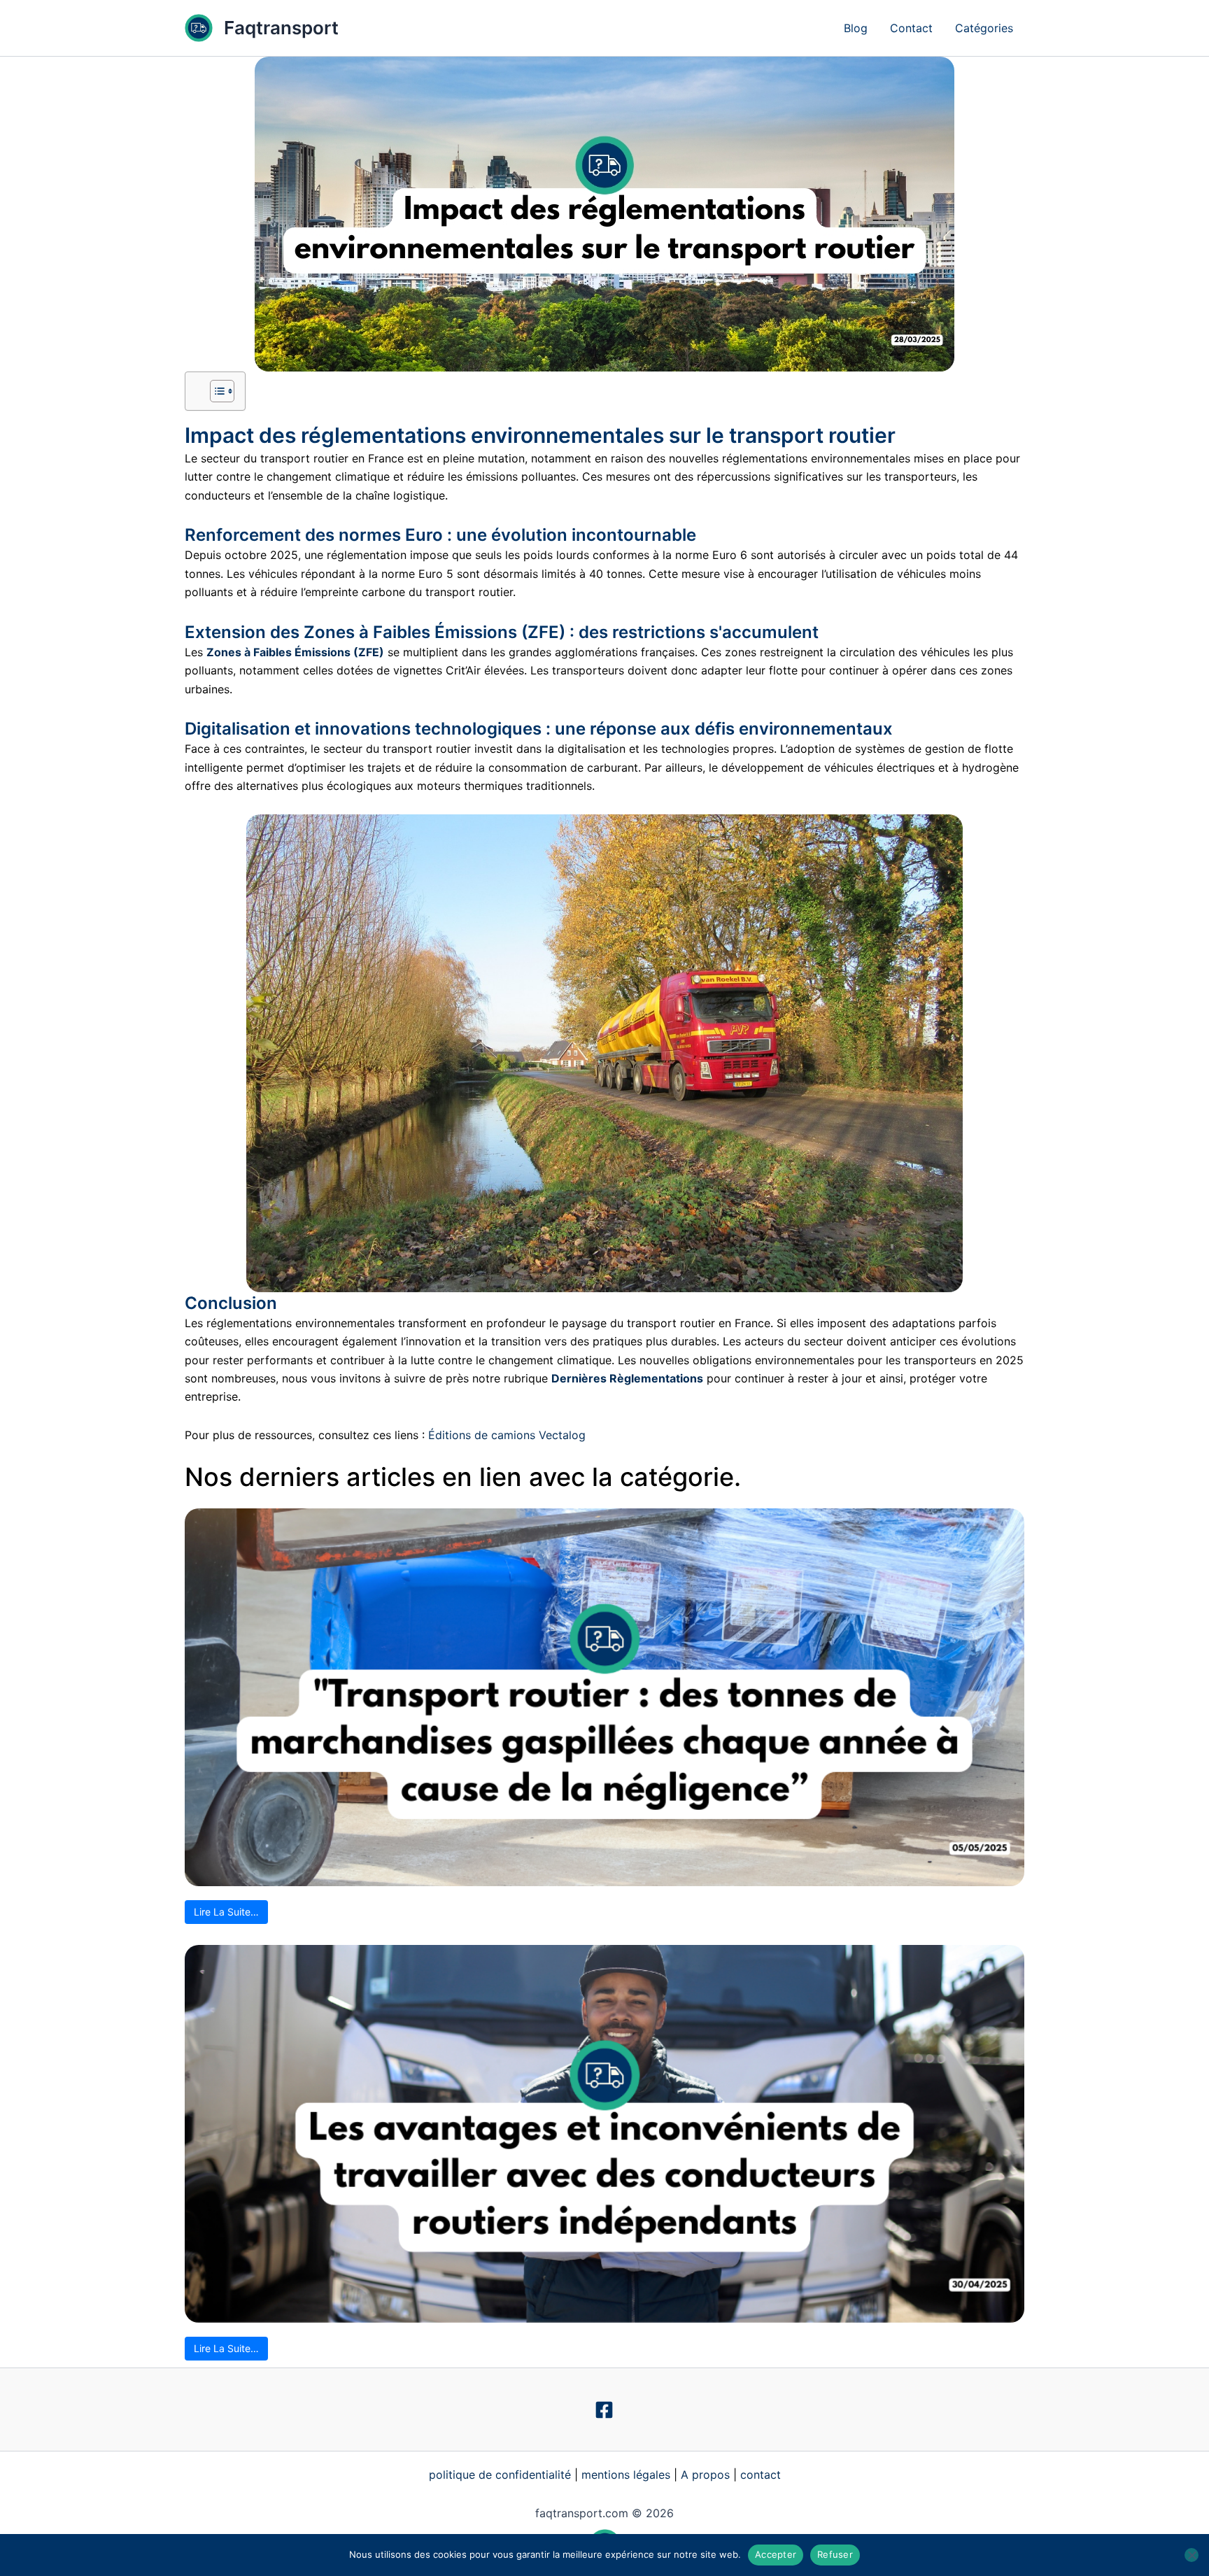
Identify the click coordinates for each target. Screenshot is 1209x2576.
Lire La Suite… (226, 1912)
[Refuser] (1192, 2555)
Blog (856, 28)
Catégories (984, 28)
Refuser (835, 2554)
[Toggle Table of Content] (215, 391)
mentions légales (626, 2475)
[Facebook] (604, 2410)
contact (761, 2475)
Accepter (776, 2554)
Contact (911, 28)
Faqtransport (281, 28)
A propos (705, 2475)
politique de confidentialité (500, 2475)
